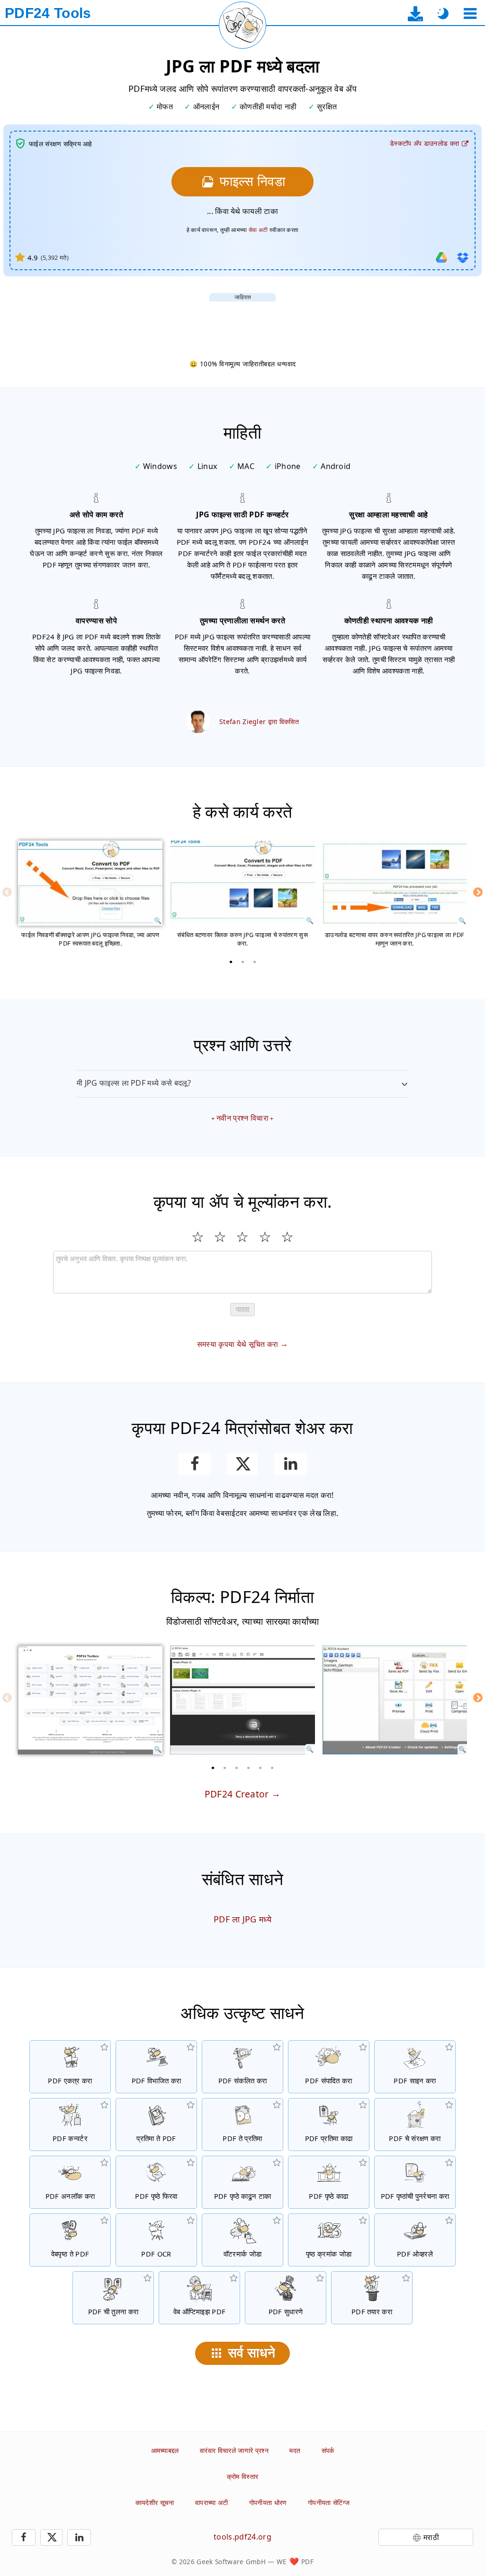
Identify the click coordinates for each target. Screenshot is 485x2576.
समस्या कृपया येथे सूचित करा (238, 1344)
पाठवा (242, 1309)
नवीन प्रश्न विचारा (242, 1118)
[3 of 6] (237, 1768)
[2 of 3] (242, 962)
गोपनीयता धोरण (268, 2502)
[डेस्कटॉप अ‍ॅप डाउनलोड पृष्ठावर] (416, 13)
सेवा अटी (258, 230)
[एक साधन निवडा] (470, 13)
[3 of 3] (254, 962)
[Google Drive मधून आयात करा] (441, 257)
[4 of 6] (249, 1768)
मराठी (431, 2537)
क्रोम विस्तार (243, 2476)
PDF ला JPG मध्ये (242, 1919)
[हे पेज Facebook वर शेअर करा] (194, 1464)
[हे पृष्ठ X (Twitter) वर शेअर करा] (242, 1464)
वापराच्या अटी (212, 2502)
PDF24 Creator (237, 1794)
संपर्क (328, 2450)
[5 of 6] (260, 1768)
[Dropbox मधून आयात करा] (463, 257)
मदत (295, 2450)
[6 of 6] (272, 1768)
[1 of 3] (231, 962)
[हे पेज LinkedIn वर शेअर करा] (291, 1464)
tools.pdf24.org (242, 2537)
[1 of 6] (213, 1768)
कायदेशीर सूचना (155, 2502)
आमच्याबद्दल (165, 2450)
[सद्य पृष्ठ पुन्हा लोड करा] (242, 25)
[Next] (478, 892)
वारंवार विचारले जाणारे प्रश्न (234, 2450)
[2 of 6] (225, 1768)
